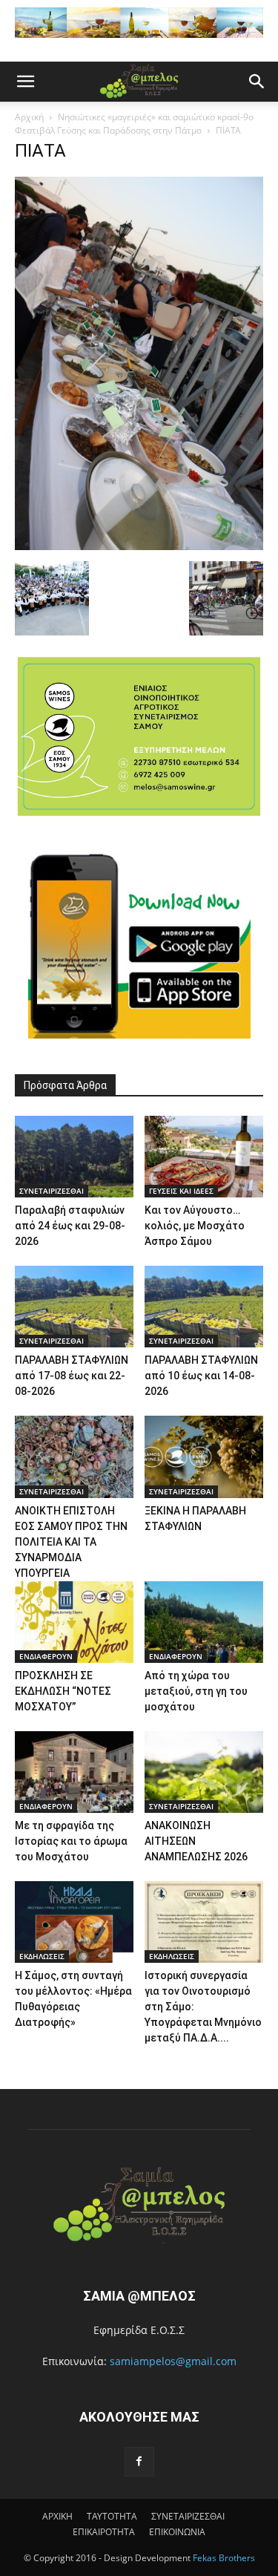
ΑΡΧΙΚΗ (57, 2516)
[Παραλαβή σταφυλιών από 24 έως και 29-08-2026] (74, 1157)
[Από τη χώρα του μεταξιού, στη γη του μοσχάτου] (204, 1622)
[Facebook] (139, 2462)
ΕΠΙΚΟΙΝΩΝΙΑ (177, 2532)
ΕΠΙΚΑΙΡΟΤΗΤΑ (104, 2532)
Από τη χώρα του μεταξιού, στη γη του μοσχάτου (196, 1691)
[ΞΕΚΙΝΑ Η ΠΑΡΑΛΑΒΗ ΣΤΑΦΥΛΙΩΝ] (204, 1457)
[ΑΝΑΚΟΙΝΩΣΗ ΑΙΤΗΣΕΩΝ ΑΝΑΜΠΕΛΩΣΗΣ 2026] (204, 1772)
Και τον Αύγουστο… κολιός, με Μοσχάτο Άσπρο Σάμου (195, 1226)
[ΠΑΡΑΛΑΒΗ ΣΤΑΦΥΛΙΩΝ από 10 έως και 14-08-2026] (204, 1307)
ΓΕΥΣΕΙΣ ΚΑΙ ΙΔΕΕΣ (181, 1191)
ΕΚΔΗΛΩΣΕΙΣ (42, 1956)
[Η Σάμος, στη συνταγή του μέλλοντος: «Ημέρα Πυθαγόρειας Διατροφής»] (74, 1922)
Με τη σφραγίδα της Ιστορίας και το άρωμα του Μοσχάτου (71, 1841)
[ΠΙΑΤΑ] (139, 546)
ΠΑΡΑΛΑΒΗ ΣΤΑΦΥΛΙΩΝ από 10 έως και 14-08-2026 (201, 1376)
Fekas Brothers (223, 2558)
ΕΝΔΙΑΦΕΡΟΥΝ (46, 1656)
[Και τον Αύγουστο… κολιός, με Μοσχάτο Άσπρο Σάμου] (204, 1157)
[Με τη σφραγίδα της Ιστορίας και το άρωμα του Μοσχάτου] (74, 1772)
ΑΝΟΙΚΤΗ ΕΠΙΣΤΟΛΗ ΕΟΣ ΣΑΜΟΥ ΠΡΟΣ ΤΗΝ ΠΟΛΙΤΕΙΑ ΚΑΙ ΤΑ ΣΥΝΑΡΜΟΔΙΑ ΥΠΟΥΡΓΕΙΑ (71, 1542)
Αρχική (29, 117)
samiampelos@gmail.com (173, 2361)
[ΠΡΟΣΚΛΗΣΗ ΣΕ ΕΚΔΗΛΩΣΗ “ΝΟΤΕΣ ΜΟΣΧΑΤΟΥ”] (74, 1622)
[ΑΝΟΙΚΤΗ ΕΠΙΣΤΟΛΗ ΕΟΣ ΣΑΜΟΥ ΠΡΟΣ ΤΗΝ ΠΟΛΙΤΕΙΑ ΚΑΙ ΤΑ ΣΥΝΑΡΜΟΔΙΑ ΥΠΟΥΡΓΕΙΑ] (74, 1457)
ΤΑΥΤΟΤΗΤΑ (112, 2516)
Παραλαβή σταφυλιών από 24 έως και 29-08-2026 (70, 1226)
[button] (25, 82)
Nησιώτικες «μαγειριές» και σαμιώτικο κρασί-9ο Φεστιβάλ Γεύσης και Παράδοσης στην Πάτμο (134, 124)
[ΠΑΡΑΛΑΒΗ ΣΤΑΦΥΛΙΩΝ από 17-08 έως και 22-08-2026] (74, 1307)
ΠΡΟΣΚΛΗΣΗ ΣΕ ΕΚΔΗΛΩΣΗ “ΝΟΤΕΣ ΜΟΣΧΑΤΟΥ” (63, 1691)
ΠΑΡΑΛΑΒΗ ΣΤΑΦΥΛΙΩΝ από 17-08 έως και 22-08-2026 (72, 1376)
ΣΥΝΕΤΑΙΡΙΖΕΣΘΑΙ (52, 1191)
